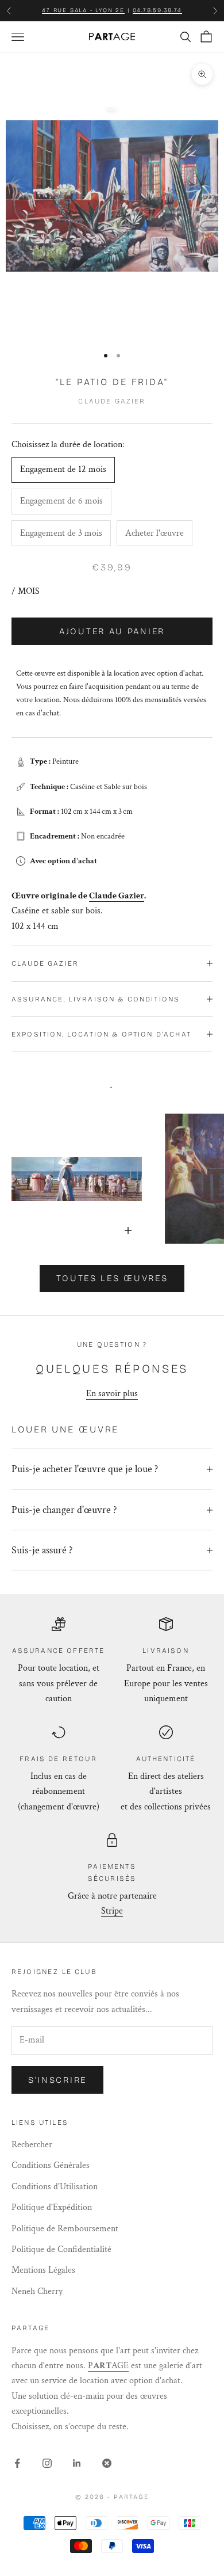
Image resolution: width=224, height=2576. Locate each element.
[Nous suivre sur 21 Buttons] (107, 2463)
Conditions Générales (51, 2165)
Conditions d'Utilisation (55, 2187)
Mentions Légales (43, 2270)
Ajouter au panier (112, 631)
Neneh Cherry (37, 2291)
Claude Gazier (112, 401)
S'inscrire (57, 2080)
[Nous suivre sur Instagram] (47, 2463)
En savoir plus (112, 1394)
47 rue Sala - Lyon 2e (83, 10)
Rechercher (32, 2145)
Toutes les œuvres (112, 1278)
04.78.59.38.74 (157, 10)
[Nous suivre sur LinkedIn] (77, 2463)
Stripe (112, 1911)
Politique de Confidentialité (61, 2249)
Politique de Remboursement (65, 2229)
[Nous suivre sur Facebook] (17, 2463)
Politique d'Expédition (52, 2207)
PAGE (108, 2366)
